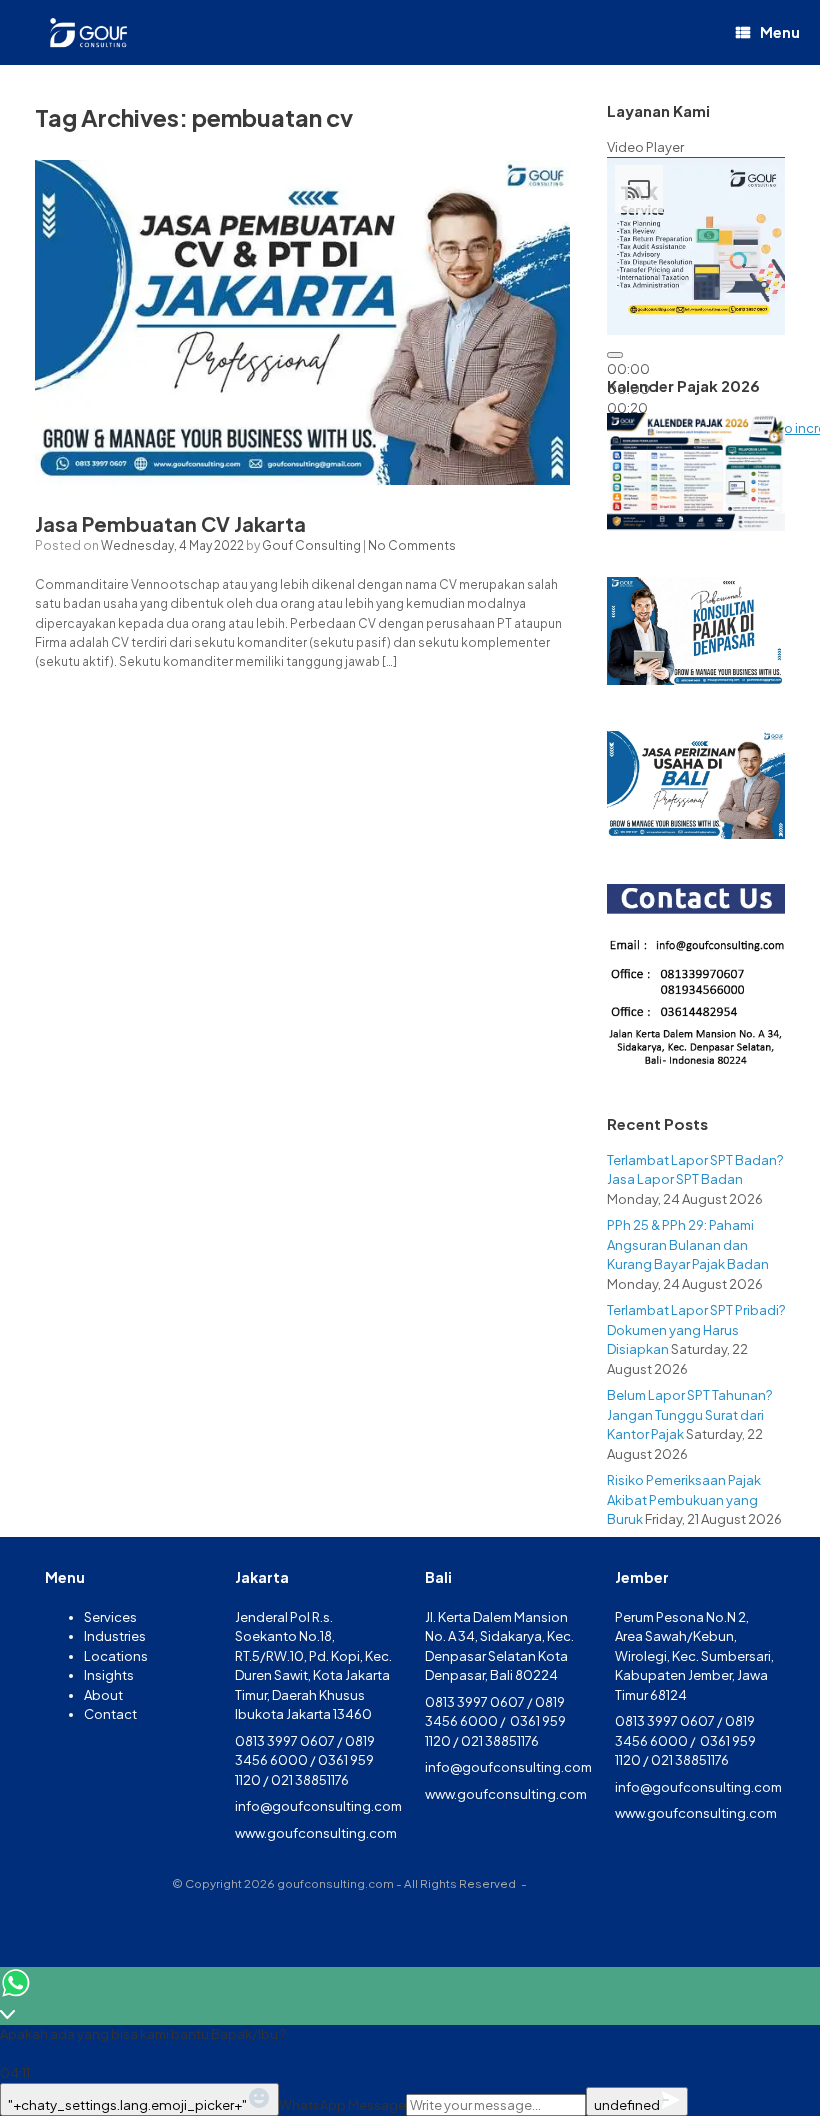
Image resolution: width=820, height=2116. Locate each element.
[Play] (615, 355)
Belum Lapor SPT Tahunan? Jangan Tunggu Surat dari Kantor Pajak (689, 1414)
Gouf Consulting (311, 545)
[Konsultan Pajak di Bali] (87, 32)
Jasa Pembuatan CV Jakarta (170, 523)
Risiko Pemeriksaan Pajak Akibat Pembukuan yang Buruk (684, 1499)
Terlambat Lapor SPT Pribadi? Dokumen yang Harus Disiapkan (696, 1329)
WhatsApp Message (342, 2105)
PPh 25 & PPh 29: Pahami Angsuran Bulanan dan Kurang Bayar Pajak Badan (688, 1244)
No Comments (412, 545)
